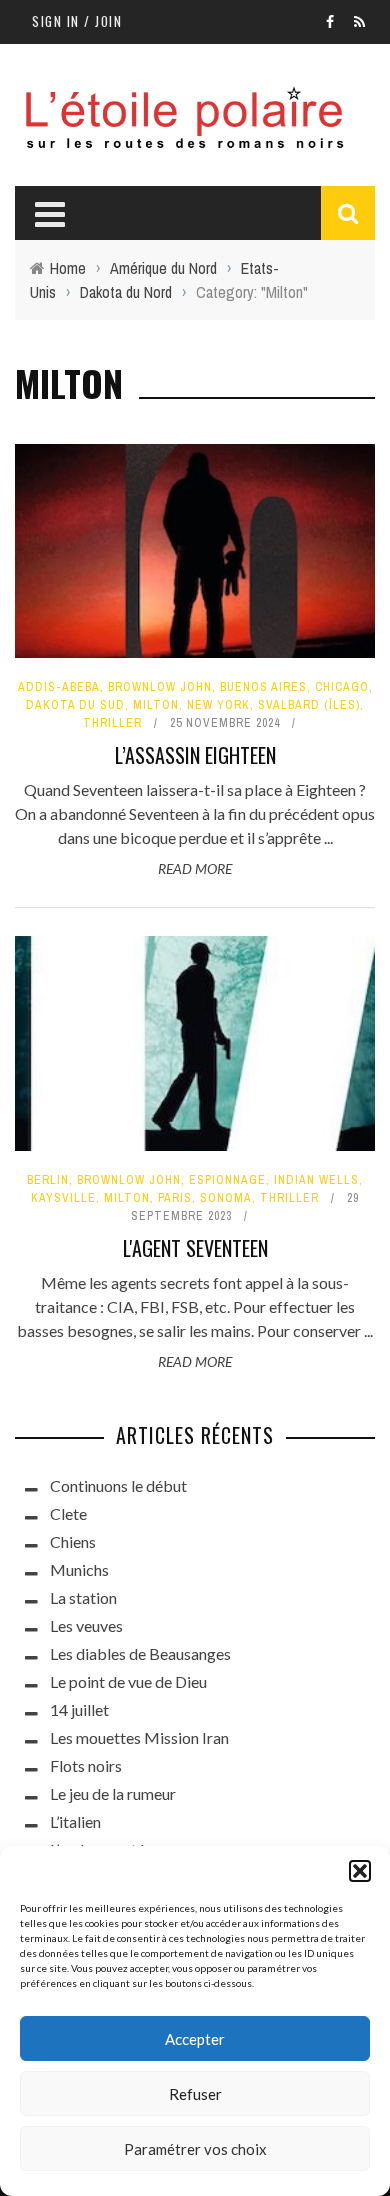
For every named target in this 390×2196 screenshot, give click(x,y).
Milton (156, 705)
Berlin (48, 1180)
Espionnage (227, 1180)
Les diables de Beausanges (140, 1653)
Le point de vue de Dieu (128, 1681)
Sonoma (226, 1198)
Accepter (195, 2039)
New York (218, 705)
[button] (360, 1871)
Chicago (342, 687)
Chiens (73, 1541)
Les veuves (86, 1625)
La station (83, 1597)
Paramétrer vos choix (195, 2149)
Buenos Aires (263, 687)
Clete (68, 1513)
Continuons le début (118, 1485)
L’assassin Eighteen (195, 755)
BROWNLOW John (160, 687)
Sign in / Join (77, 21)
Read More (195, 868)
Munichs (79, 1569)
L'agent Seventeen (195, 1248)
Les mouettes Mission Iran (139, 1737)
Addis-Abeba (59, 687)
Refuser (195, 2094)
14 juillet (79, 1709)
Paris (175, 1198)
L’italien (75, 1821)
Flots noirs (86, 1765)
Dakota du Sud (75, 705)
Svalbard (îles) (309, 705)
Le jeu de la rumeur (113, 1793)
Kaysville (63, 1198)
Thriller (112, 723)
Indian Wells (316, 1180)
